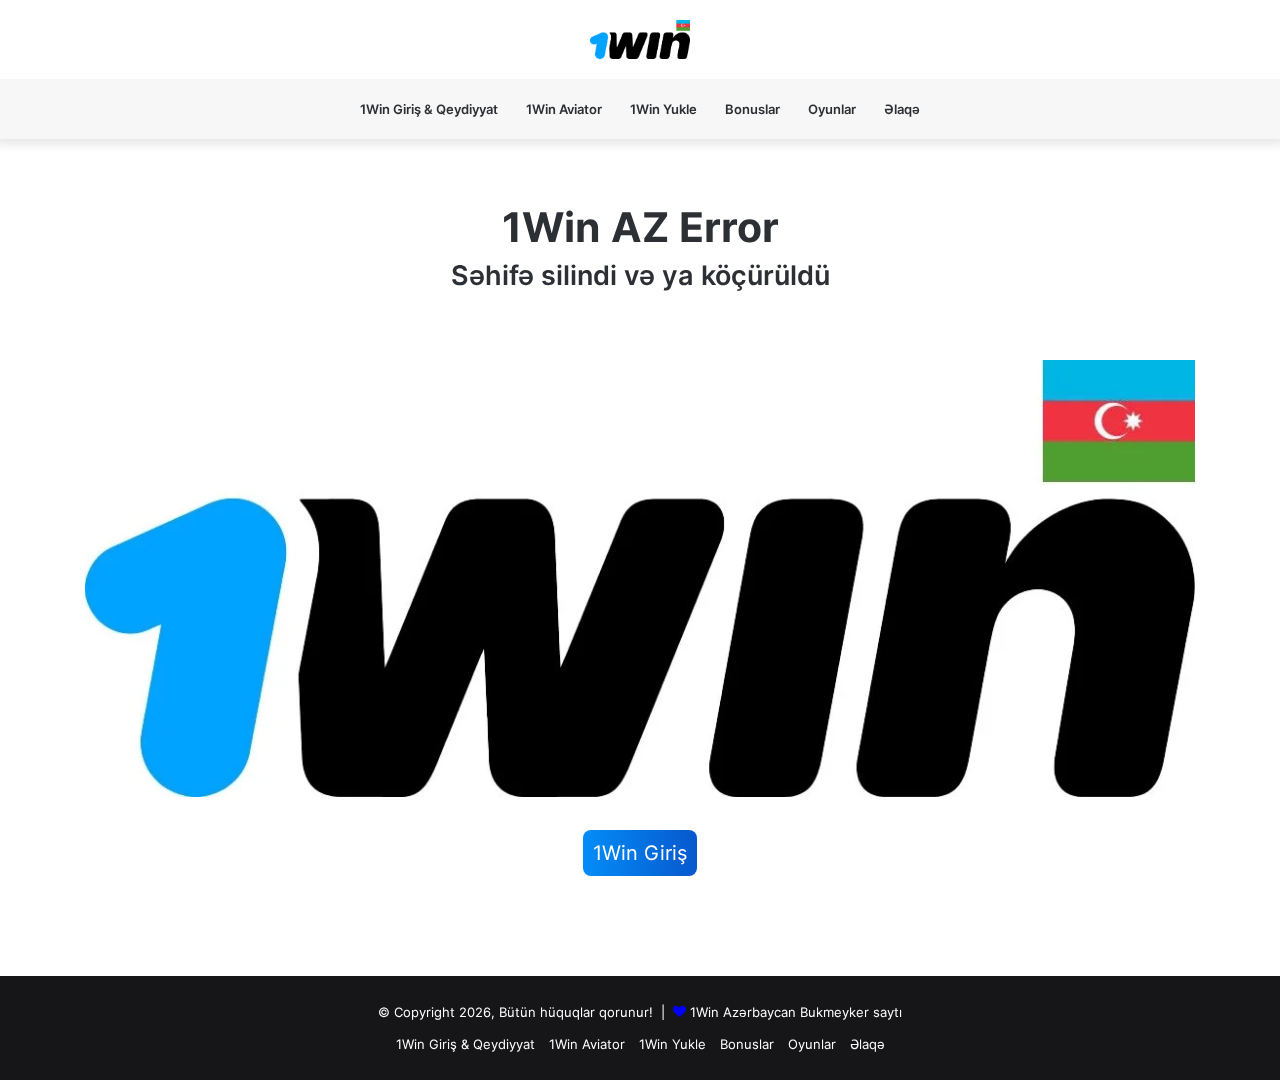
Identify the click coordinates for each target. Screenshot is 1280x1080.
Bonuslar (752, 109)
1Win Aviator (564, 109)
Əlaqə (902, 109)
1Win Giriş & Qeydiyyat (429, 109)
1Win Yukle (663, 109)
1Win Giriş (640, 853)
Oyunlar (832, 109)
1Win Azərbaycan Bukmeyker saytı (796, 1012)
